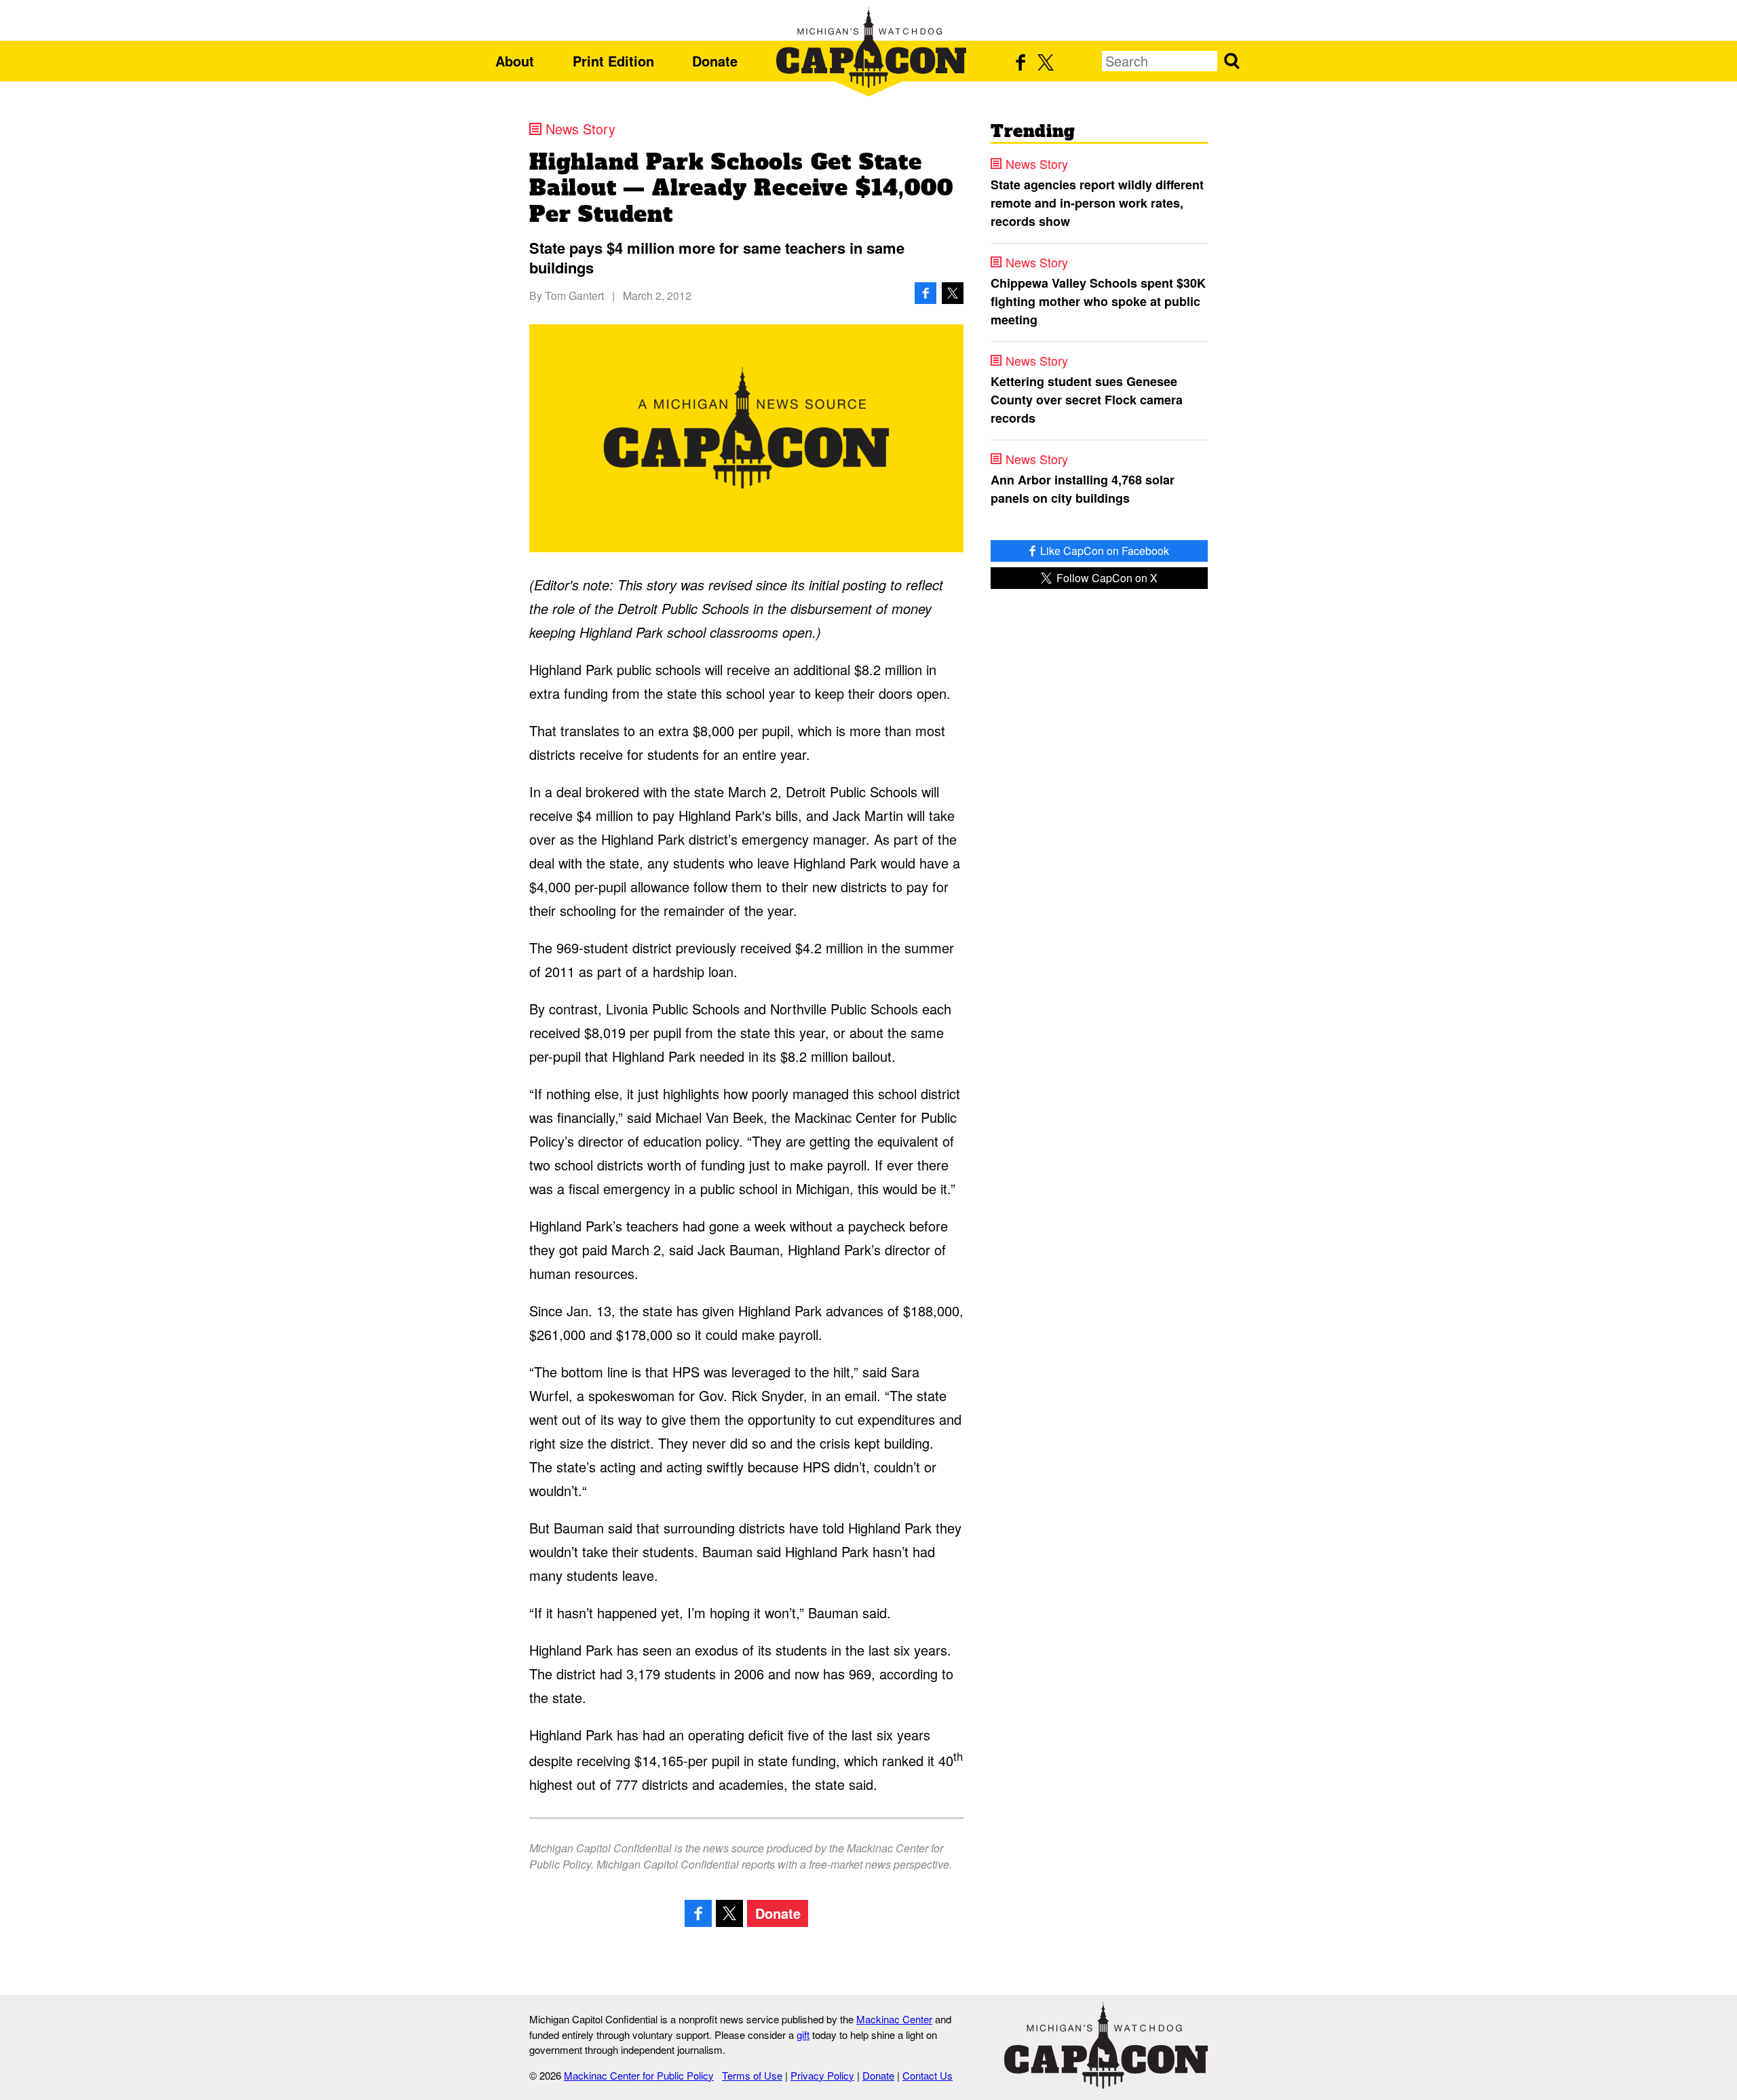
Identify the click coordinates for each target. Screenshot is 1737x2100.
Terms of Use (752, 2075)
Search (1232, 61)
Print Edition (613, 61)
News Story (580, 129)
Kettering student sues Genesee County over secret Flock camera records (1087, 400)
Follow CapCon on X (1106, 578)
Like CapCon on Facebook (1103, 551)
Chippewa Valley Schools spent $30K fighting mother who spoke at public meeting (1098, 301)
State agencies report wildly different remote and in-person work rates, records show (1097, 203)
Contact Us (928, 2075)
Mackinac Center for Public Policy (639, 2075)
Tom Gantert (574, 295)
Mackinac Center (894, 2019)
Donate (715, 61)
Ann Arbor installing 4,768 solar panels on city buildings (1083, 489)
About (515, 61)
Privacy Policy (822, 2075)
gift (803, 2035)
